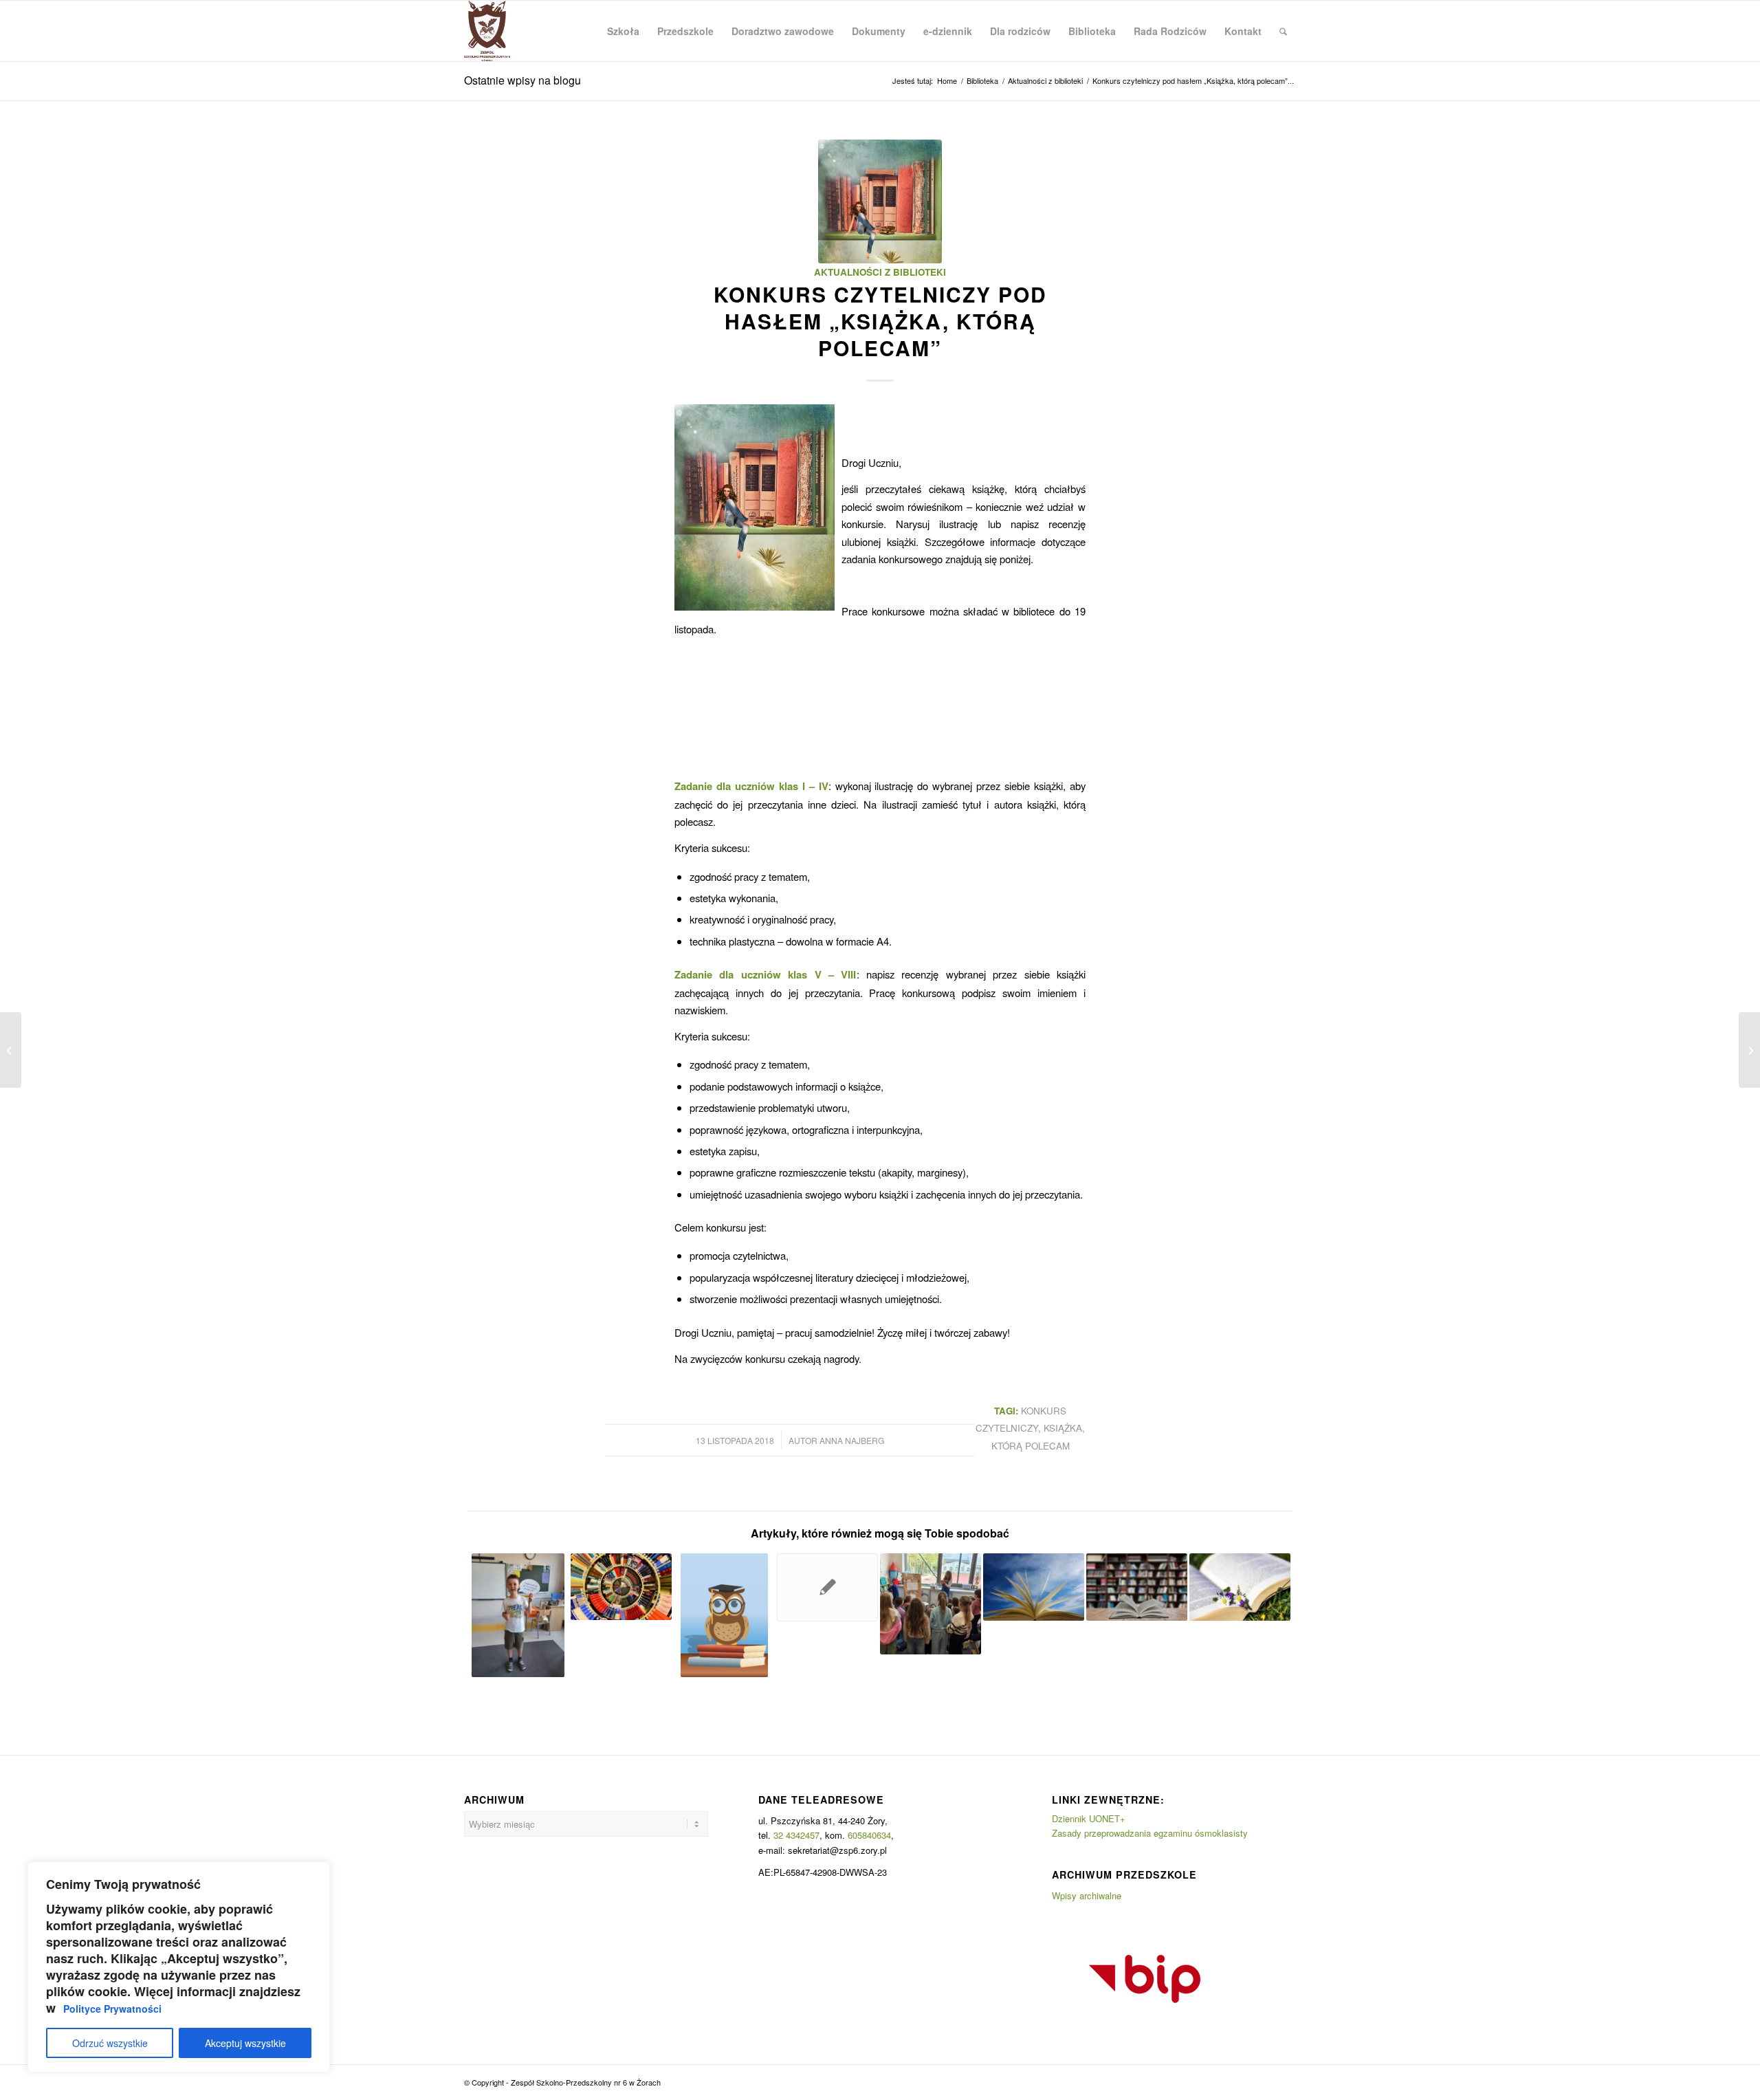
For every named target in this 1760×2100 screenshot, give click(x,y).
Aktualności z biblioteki (880, 272)
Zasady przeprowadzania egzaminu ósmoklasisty (1150, 1833)
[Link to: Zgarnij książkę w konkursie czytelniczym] (1034, 1587)
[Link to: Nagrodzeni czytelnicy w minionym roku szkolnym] (1240, 1587)
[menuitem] (623, 31)
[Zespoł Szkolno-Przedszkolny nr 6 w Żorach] (487, 31)
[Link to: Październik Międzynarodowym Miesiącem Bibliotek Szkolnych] (827, 1587)
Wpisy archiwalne (1087, 1895)
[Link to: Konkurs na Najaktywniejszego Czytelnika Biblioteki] (1137, 1587)
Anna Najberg (852, 1440)
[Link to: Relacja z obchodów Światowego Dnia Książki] (931, 1604)
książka (1063, 1428)
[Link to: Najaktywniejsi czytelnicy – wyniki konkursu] (518, 1615)
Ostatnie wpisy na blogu (522, 80)
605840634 (869, 1835)
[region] (179, 1967)
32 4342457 (796, 1835)
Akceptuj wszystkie (245, 2043)
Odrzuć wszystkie (110, 2043)
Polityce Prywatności (112, 2009)
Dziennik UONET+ (1089, 1818)
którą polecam (1031, 1446)
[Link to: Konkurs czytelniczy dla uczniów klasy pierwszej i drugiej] (724, 1615)
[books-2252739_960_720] (880, 201)
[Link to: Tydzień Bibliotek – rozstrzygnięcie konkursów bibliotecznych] (621, 1587)
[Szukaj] (1283, 31)
